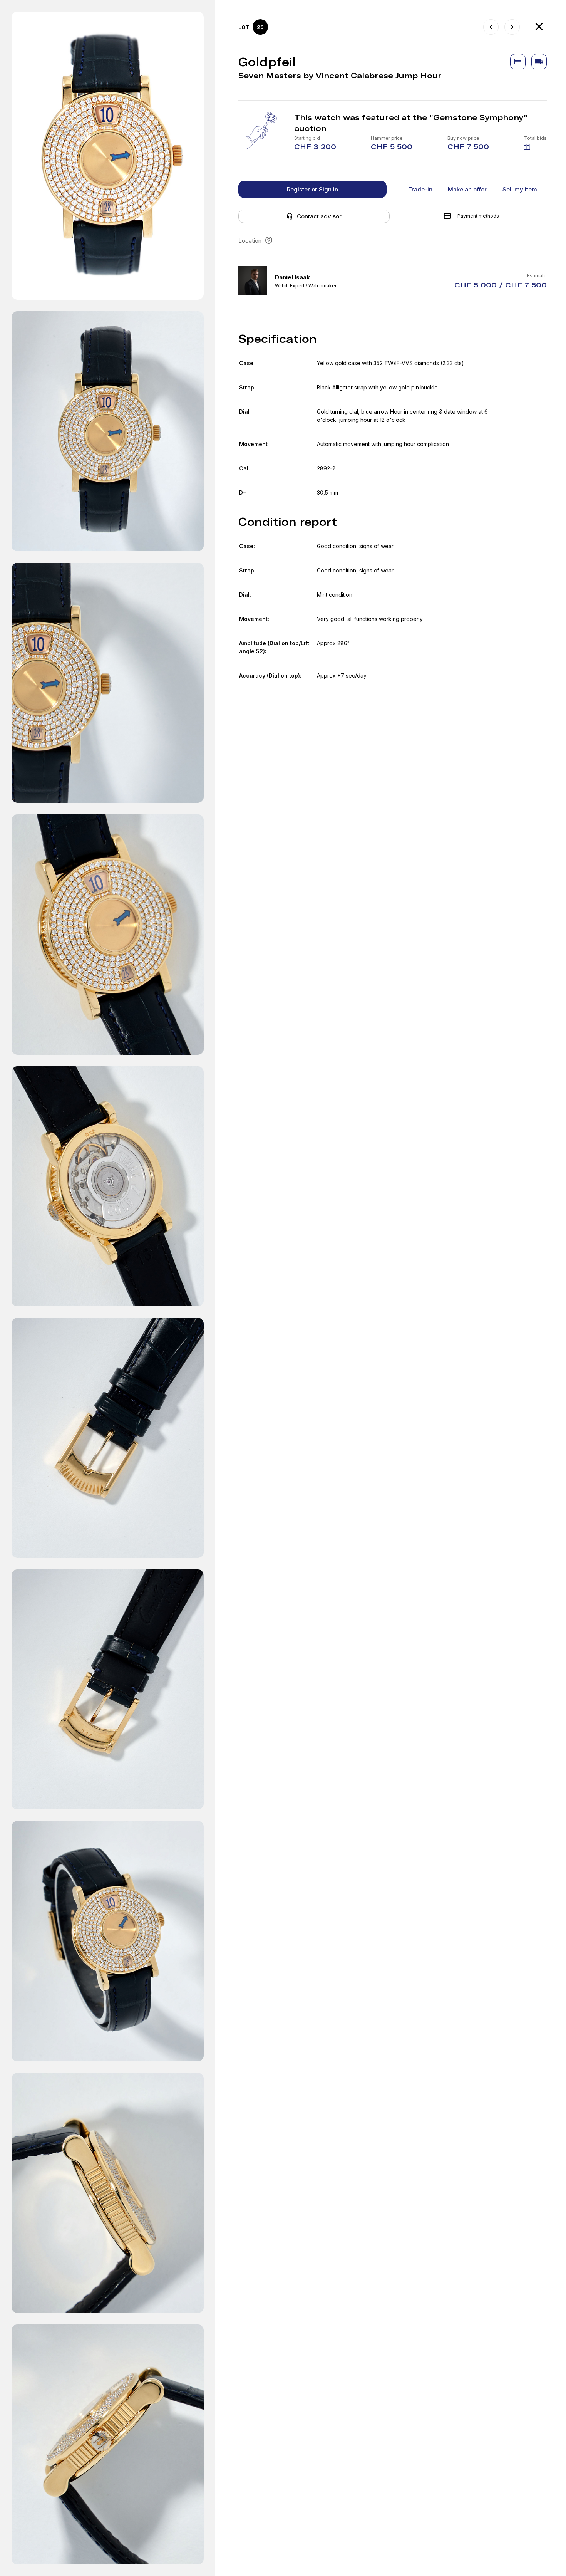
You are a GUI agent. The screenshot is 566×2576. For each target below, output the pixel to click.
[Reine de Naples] (512, 27)
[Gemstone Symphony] (539, 27)
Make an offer (467, 189)
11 (527, 147)
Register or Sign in (312, 189)
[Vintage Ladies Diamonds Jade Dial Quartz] (491, 27)
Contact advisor (319, 216)
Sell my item (520, 189)
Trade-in (420, 189)
